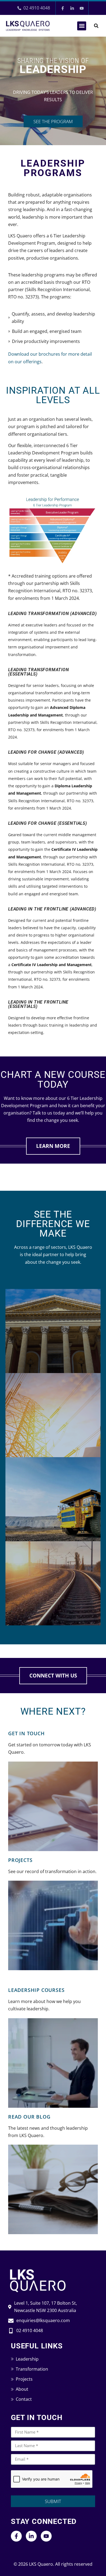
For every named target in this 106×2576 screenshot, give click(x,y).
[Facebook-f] (63, 8)
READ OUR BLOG (29, 2117)
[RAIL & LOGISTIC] (53, 1583)
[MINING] (53, 1499)
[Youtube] (82, 8)
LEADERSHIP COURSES (36, 1990)
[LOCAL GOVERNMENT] (53, 1331)
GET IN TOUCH (26, 1733)
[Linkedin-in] (72, 8)
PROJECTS (20, 1860)
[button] (82, 26)
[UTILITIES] (53, 1415)
